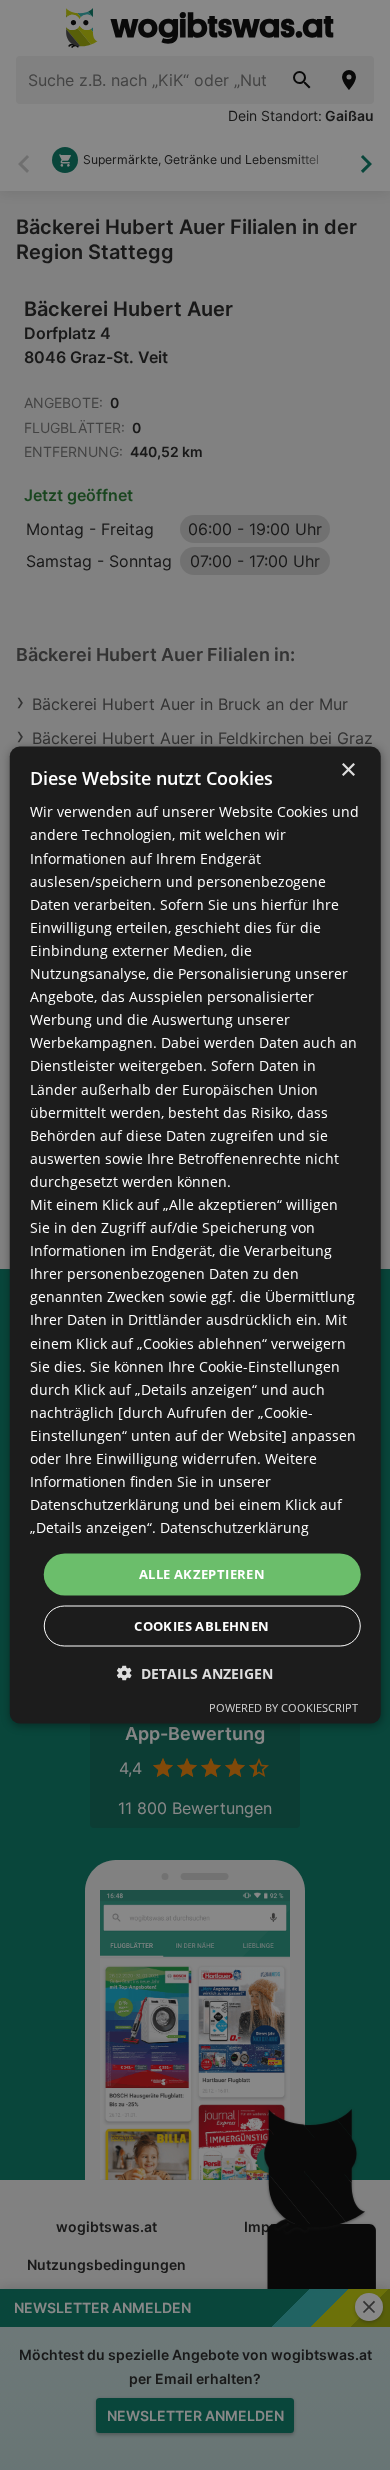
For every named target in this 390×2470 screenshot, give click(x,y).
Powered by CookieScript (283, 1706)
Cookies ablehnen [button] (201, 1625)
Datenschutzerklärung (234, 1527)
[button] (195, 1672)
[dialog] (195, 1235)
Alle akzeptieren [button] (202, 1574)
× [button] (347, 770)
